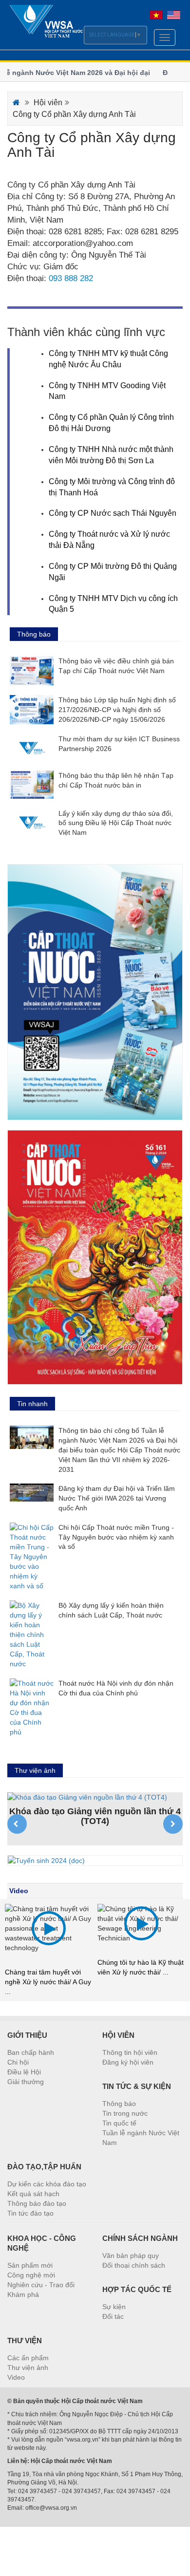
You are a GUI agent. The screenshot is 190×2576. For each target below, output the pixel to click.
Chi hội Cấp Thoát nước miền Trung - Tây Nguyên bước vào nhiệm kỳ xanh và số (116, 1537)
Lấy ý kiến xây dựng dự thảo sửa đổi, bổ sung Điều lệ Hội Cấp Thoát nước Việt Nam (116, 823)
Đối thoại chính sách (134, 2265)
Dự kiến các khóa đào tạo (47, 2184)
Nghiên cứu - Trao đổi (41, 2285)
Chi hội (18, 2062)
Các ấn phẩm (28, 2358)
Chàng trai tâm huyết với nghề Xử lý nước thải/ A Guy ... (48, 1982)
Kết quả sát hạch (33, 2194)
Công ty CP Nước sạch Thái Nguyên (113, 513)
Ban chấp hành (31, 2052)
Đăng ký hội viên (128, 2062)
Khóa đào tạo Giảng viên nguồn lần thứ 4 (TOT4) (95, 1816)
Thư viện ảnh (28, 2368)
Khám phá (23, 2294)
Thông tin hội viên (130, 2052)
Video (19, 1891)
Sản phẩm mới (30, 2265)
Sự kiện (114, 2307)
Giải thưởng (26, 2082)
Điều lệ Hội (24, 2072)
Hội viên (48, 103)
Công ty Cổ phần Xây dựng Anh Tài (74, 114)
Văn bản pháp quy (131, 2256)
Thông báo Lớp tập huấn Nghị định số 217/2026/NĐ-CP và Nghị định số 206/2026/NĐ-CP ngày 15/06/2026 (117, 710)
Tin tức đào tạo (30, 2213)
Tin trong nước (125, 2113)
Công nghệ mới (31, 2275)
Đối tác (113, 2316)
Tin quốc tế (119, 2123)
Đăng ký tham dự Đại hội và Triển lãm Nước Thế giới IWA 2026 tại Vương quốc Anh (117, 1498)
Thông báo (119, 2104)
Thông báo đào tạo (37, 2203)
